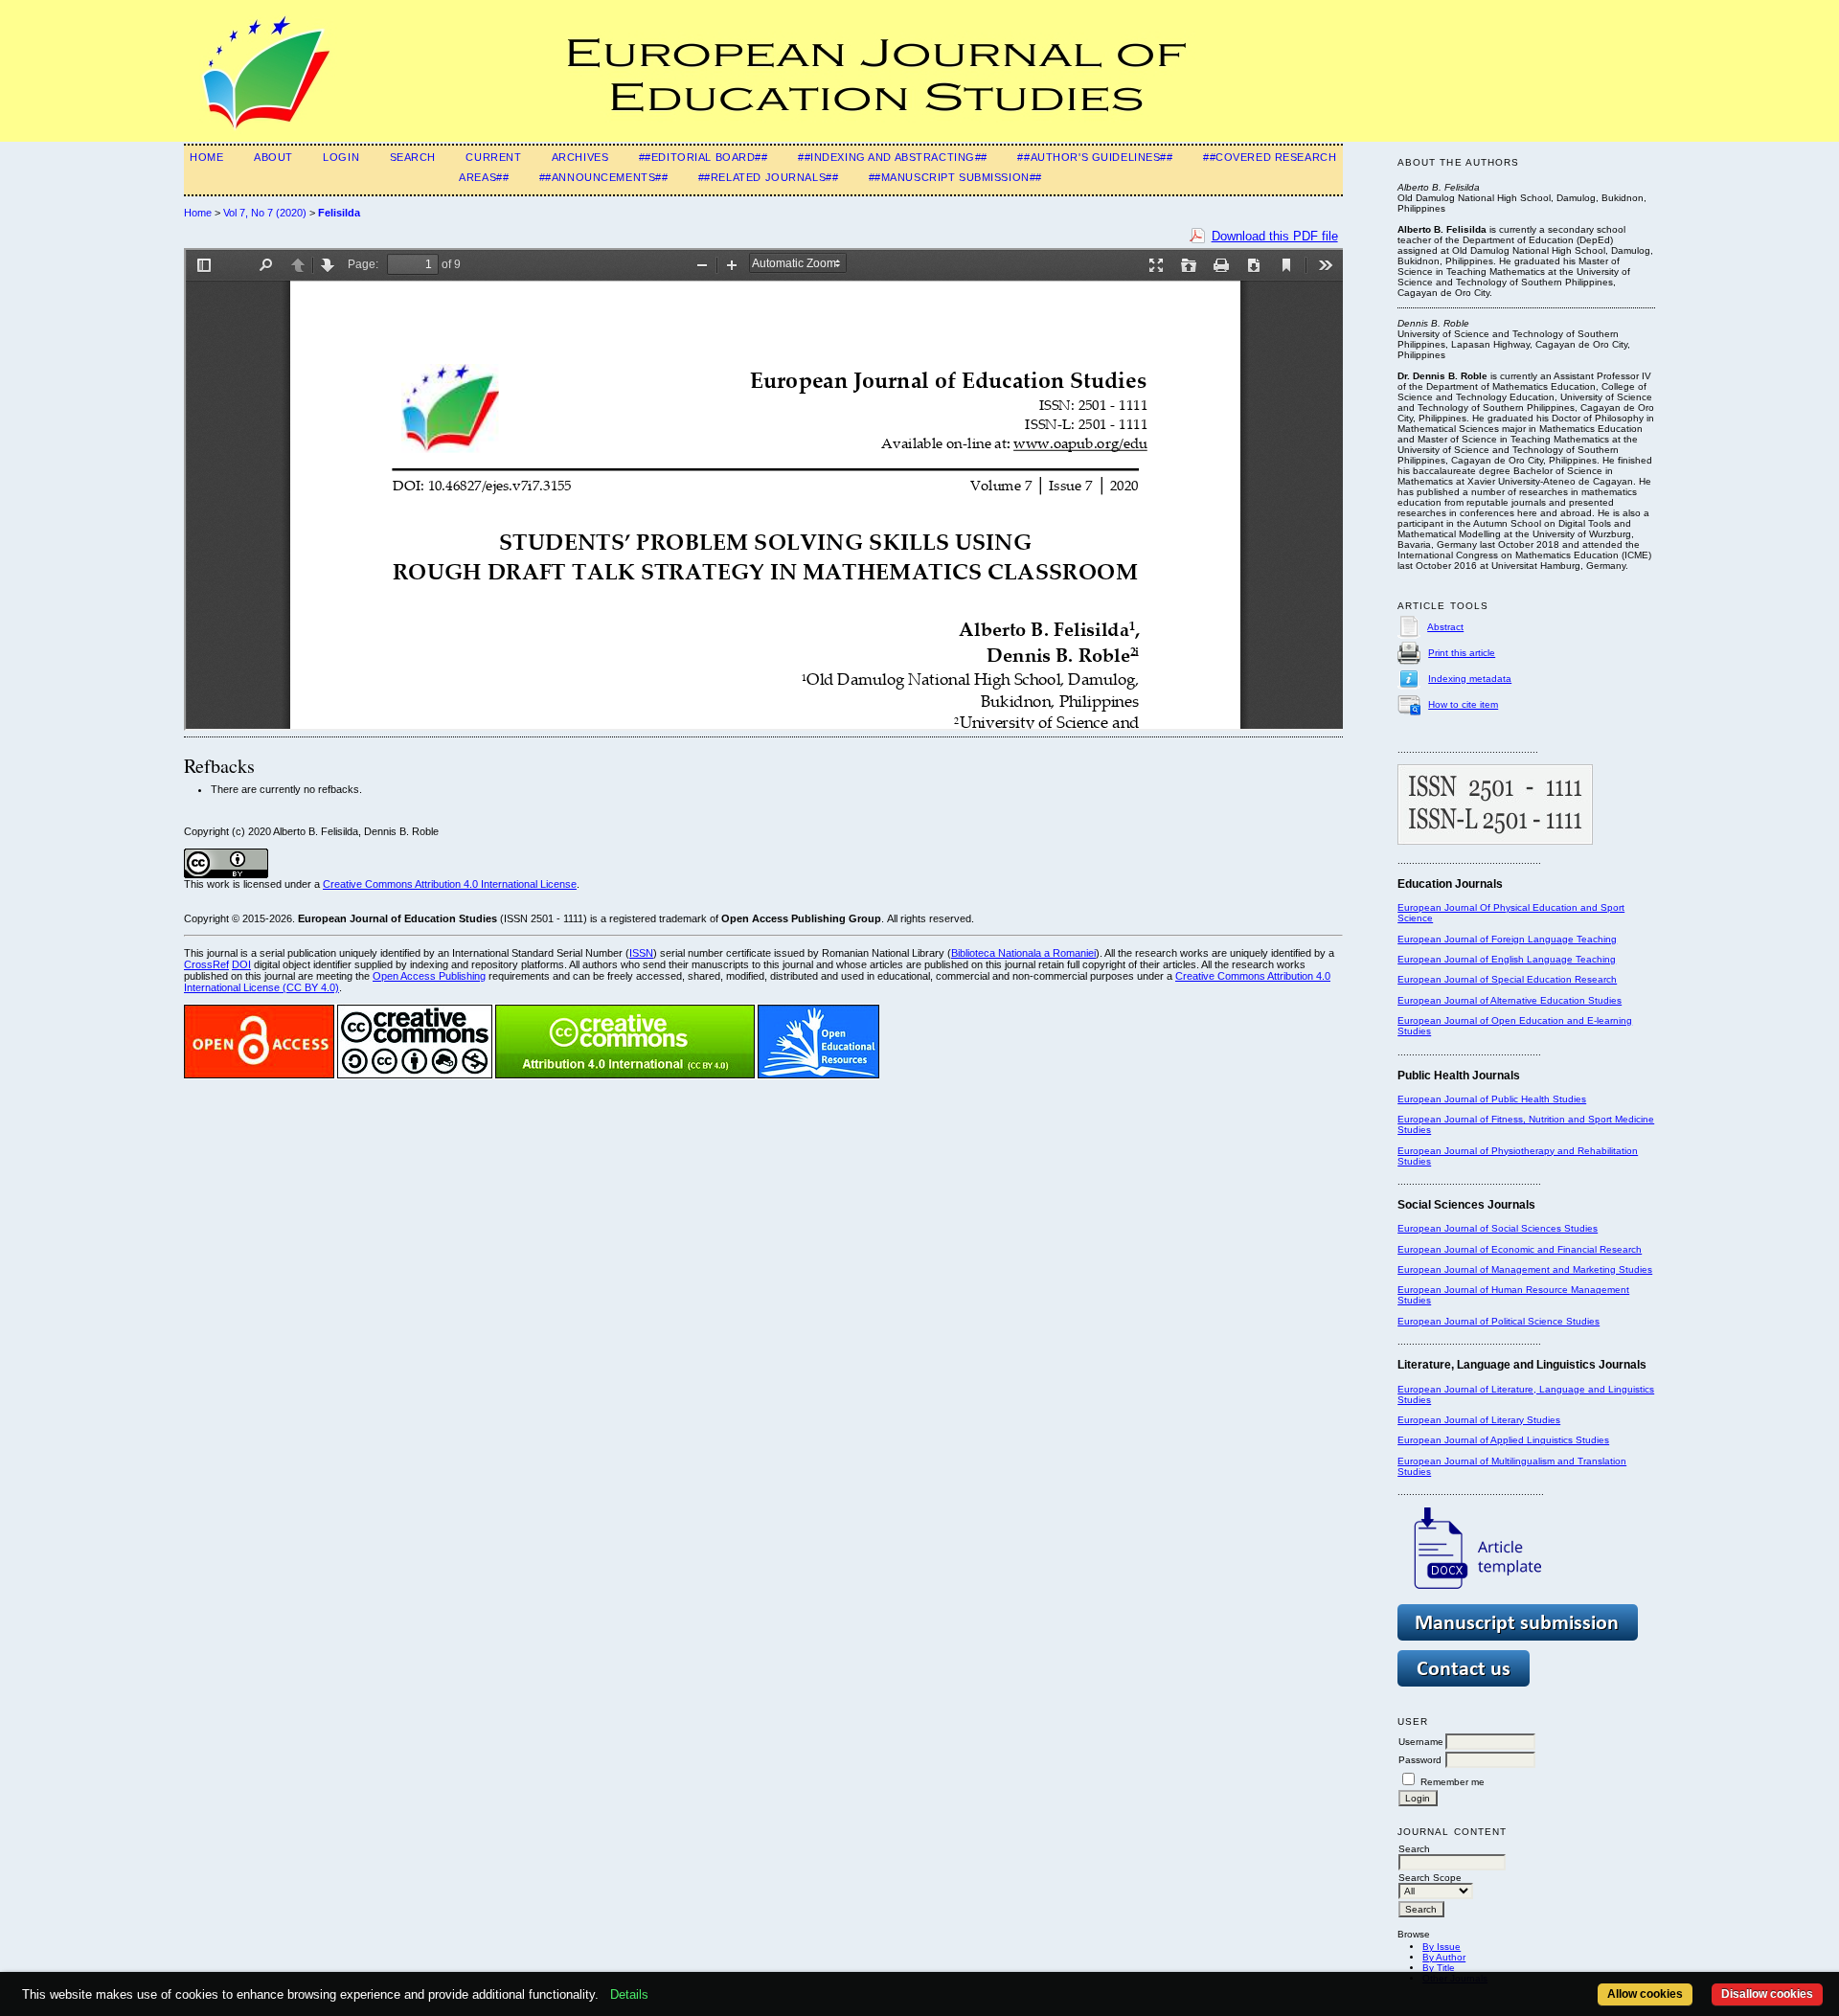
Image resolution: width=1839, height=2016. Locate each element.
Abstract (1445, 627)
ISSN (641, 953)
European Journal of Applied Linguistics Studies (1503, 1440)
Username (1421, 1742)
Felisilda (339, 213)
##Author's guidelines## (1095, 157)
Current (493, 157)
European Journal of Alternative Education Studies (1510, 1000)
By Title (1439, 1968)
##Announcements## (604, 177)
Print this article (1462, 653)
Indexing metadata (1470, 679)
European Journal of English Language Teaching (1507, 959)
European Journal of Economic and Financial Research (1520, 1249)
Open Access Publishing (429, 976)
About (273, 157)
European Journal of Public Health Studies (1492, 1099)
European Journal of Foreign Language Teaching (1507, 939)
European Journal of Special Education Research (1507, 979)
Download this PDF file (1275, 236)
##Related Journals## (768, 177)
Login (341, 157)
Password (1420, 1760)
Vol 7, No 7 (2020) (265, 213)
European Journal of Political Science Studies (1498, 1321)
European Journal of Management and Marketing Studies (1525, 1269)
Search (413, 157)
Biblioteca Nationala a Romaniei (1023, 953)
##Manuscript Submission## (955, 177)
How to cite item (1463, 704)
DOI (241, 964)
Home (206, 157)
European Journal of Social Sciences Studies (1498, 1228)
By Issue (1442, 1947)
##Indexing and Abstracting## (893, 157)
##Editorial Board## (704, 157)
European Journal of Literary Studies (1479, 1420)
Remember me (1453, 1782)
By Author (1444, 1957)
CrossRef (206, 964)
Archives (580, 157)
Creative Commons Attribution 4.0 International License (450, 884)
